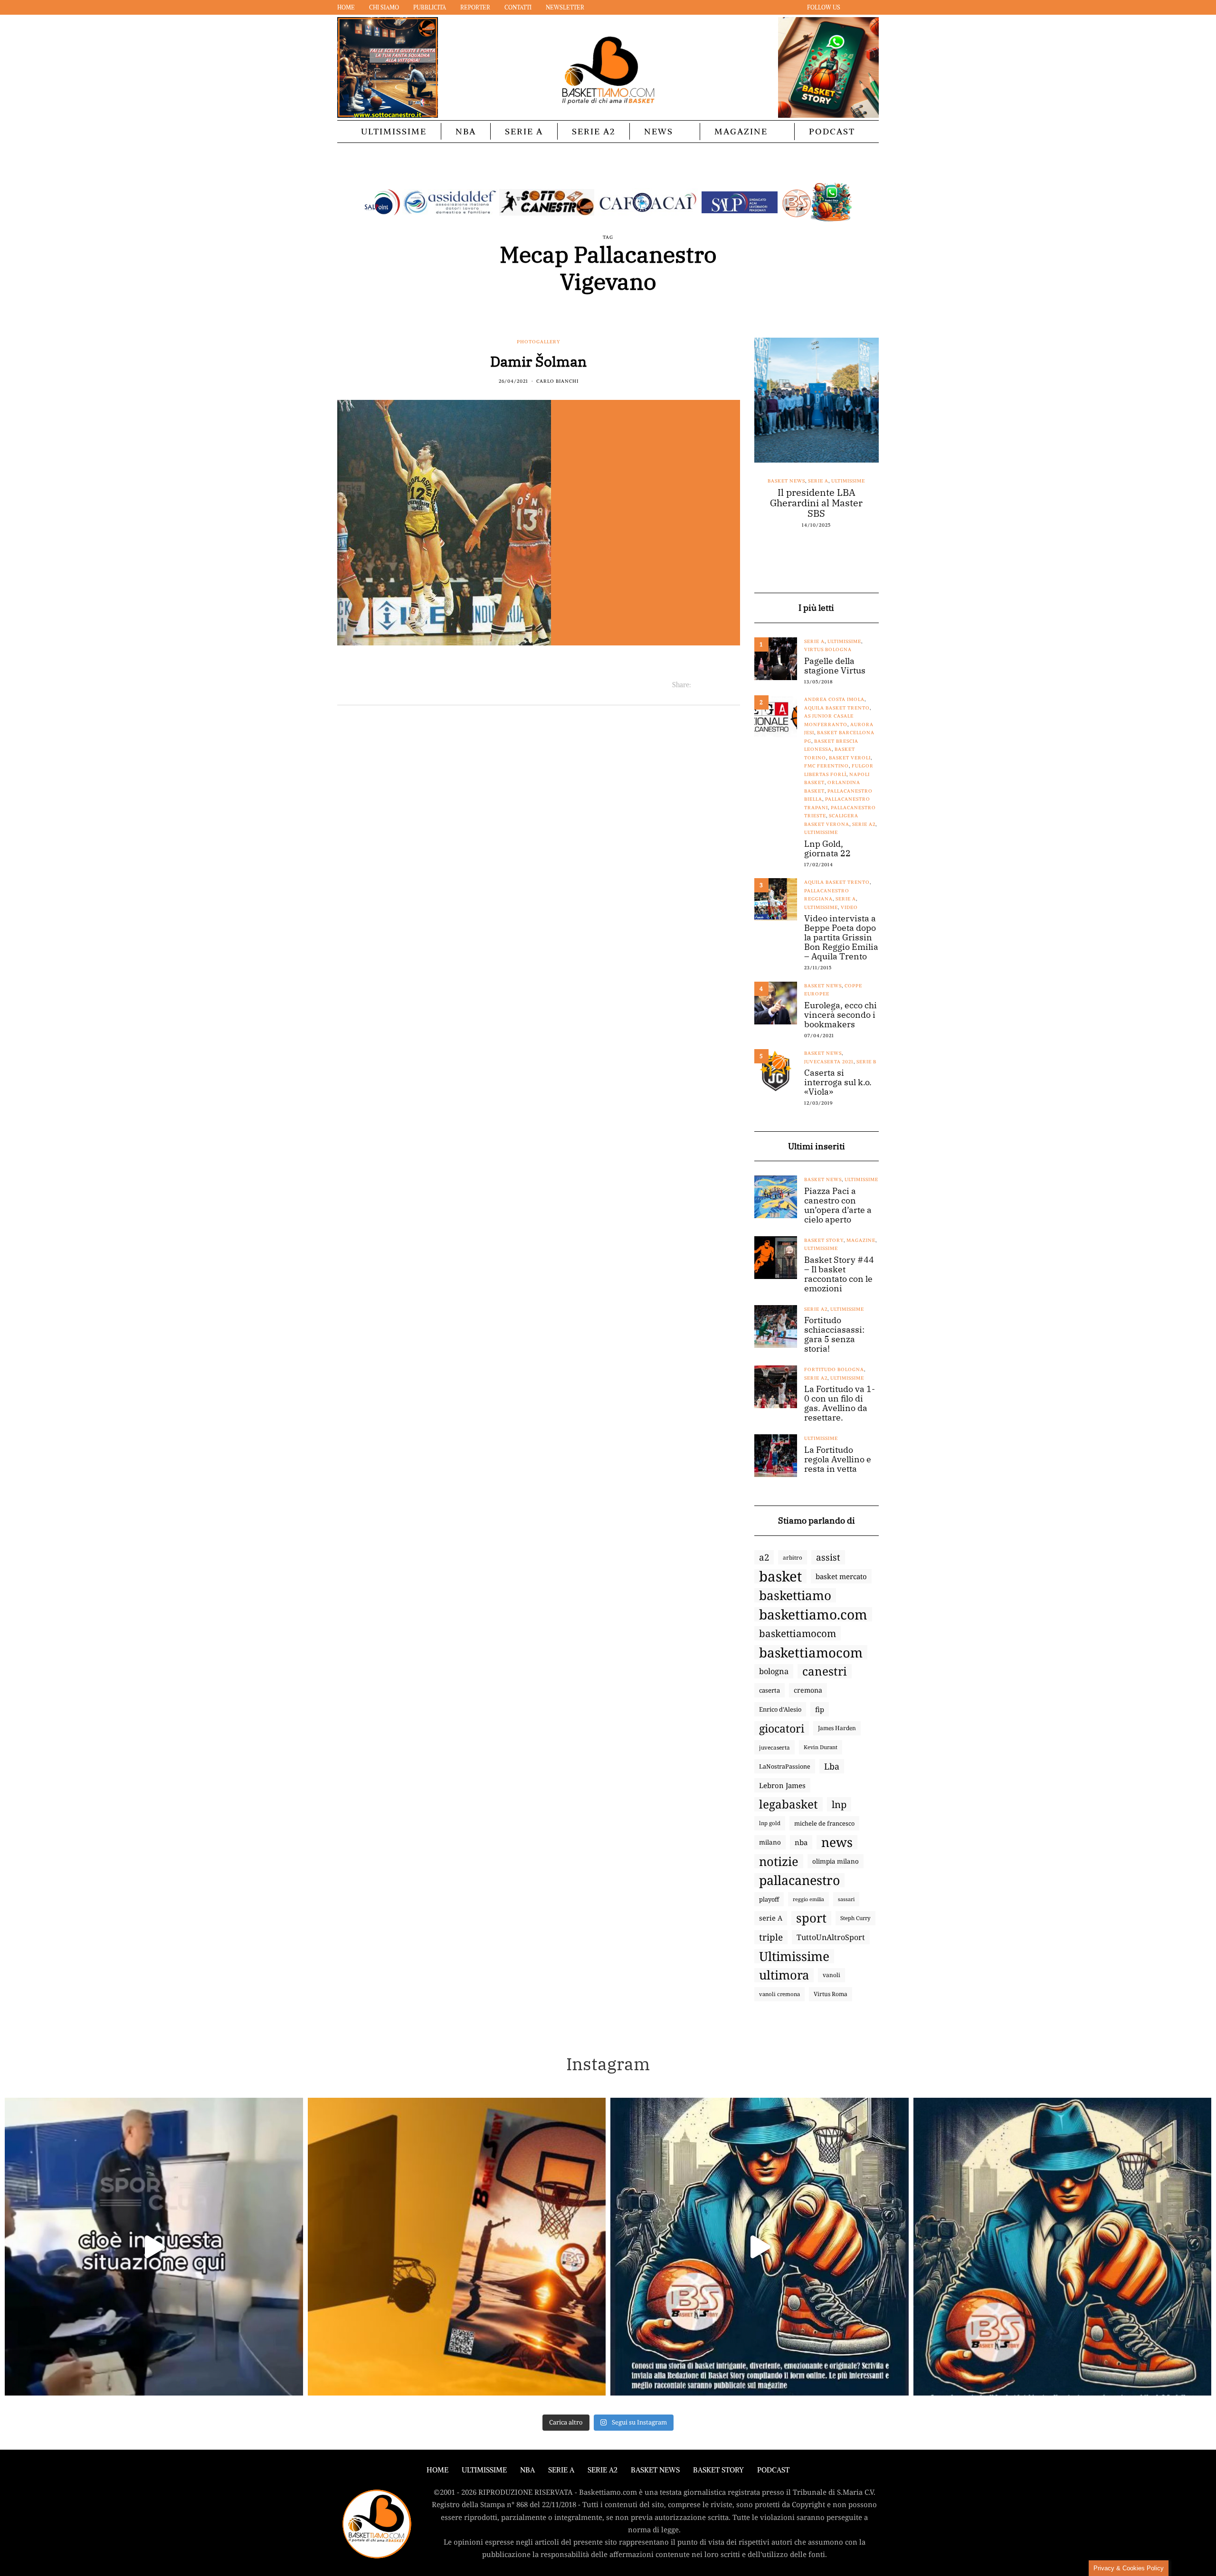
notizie (779, 1861)
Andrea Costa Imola (834, 699)
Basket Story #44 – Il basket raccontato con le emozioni (839, 1274)
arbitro (793, 1557)
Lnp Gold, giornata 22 (827, 849)
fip (820, 1709)
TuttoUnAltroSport (831, 1937)
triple (771, 1937)
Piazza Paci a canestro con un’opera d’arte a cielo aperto (838, 1205)
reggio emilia (808, 1899)
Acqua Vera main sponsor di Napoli (817, 498)
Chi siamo (384, 7)
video (849, 907)
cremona (808, 1690)
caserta (769, 1690)
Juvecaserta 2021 (829, 1062)
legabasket (788, 1804)
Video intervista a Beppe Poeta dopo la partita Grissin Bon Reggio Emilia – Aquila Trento (841, 938)
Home (346, 7)
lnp (839, 1804)
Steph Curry (855, 1918)
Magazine (741, 131)
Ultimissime (394, 131)
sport (811, 1918)
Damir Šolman (538, 361)
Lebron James (782, 1785)
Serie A (524, 131)
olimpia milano (836, 1861)
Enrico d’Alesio (780, 1709)
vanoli (831, 1975)
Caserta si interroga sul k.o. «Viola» (838, 1082)
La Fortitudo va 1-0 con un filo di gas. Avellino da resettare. (840, 1403)
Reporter (475, 7)
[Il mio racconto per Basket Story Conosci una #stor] (760, 2247)
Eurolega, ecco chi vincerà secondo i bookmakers (841, 1015)
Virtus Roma (831, 1994)
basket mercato (841, 1576)
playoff (769, 1899)
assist (828, 1557)
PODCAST (832, 131)
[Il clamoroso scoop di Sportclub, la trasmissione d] (154, 2247)
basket (780, 1576)
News (659, 131)
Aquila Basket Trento (837, 708)
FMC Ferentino (826, 766)
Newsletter (565, 7)
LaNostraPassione (785, 1766)
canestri (825, 1671)
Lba (832, 1766)
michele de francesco (824, 1823)
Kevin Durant (821, 1747)
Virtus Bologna (828, 649)
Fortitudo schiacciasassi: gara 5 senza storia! (834, 1335)
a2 (764, 1557)
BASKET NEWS (655, 2470)
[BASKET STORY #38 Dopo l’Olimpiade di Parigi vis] (457, 2247)
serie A (771, 1918)
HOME (437, 2470)
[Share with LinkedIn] (722, 685)
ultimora (784, 1975)
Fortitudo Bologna (834, 1369)
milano (770, 1842)
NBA (466, 131)
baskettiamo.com (813, 1614)
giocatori (782, 1728)
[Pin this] (734, 685)
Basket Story (824, 1240)
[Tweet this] (710, 685)
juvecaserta (774, 1747)
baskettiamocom (798, 1633)
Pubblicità (430, 7)
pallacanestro (799, 1880)
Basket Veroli (850, 758)
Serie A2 (594, 131)
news (837, 1842)
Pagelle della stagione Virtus (835, 666)
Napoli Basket (825, 481)
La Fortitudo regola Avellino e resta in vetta (838, 1459)
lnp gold (770, 1823)
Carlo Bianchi (557, 381)
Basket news (782, 481)
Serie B (866, 1062)
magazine (861, 1240)
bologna (774, 1671)
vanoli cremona (779, 1994)
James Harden (837, 1728)
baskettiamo (795, 1595)
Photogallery (539, 342)
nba (801, 1842)
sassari (846, 1899)
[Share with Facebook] (698, 685)
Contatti (518, 7)
